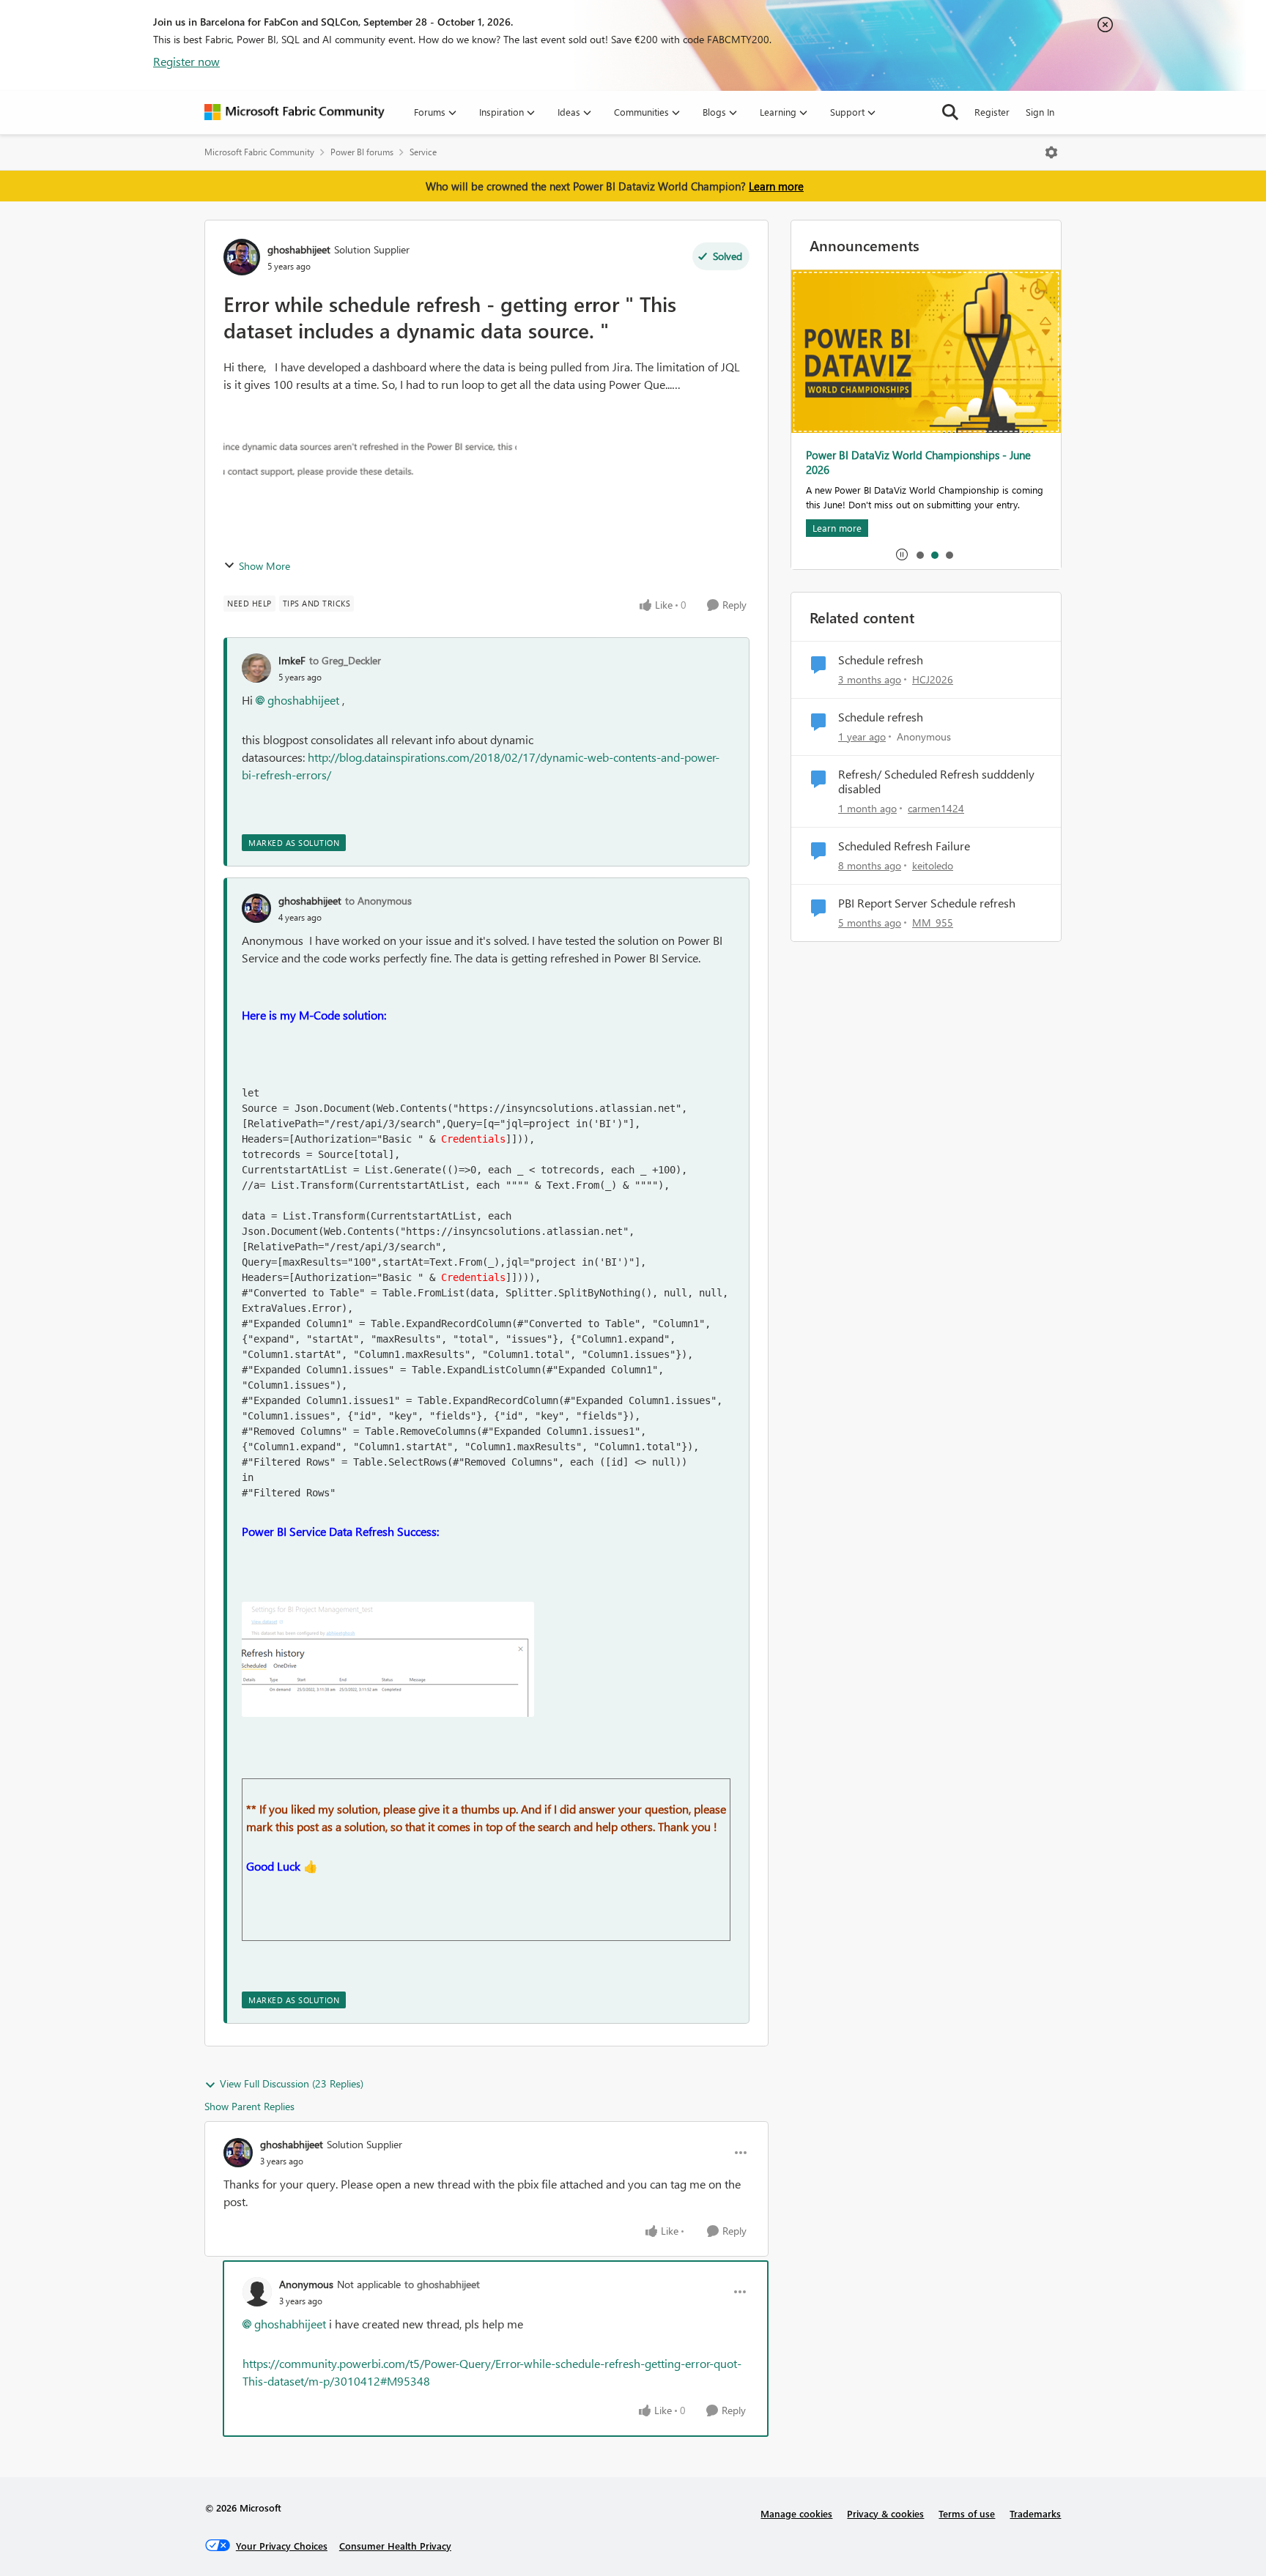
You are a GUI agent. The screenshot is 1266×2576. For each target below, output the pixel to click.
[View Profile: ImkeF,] (256, 668)
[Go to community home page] (295, 112)
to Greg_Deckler (345, 660)
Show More (264, 566)
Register (992, 112)
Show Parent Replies (249, 2106)
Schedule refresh (881, 660)
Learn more (776, 186)
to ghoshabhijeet (442, 2284)
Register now (186, 61)
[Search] (950, 112)
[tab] (919, 554)
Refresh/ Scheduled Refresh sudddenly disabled (936, 782)
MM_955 (933, 923)
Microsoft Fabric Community (259, 152)
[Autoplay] (902, 554)
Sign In (1040, 112)
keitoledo (933, 865)
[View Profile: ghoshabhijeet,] (256, 908)
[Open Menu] (1051, 152)
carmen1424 (936, 808)
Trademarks (1035, 2513)
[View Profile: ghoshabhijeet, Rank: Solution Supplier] (242, 257)
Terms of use (967, 2513)
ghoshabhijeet (299, 249)
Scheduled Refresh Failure (904, 846)
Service (423, 152)
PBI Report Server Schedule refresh (927, 903)
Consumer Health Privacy (395, 2546)
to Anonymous (378, 901)
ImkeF (292, 660)
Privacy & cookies (885, 2513)
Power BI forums (362, 152)
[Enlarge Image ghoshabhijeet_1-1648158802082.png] (388, 1659)
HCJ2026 (933, 679)
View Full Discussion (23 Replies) (292, 2083)
